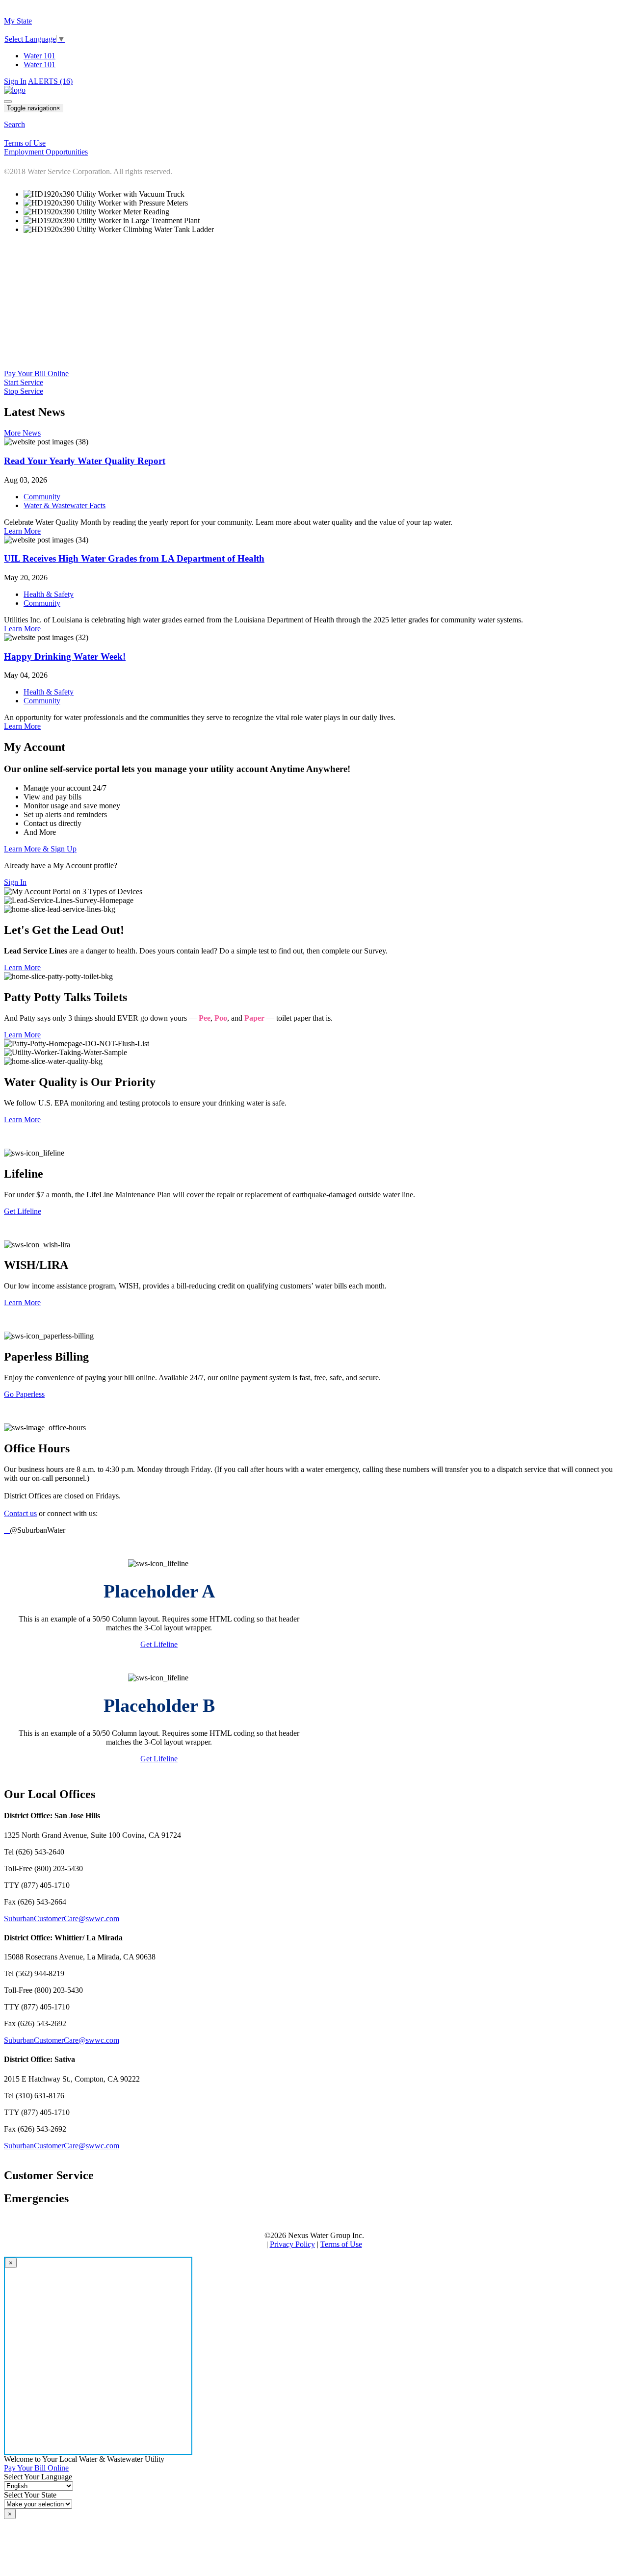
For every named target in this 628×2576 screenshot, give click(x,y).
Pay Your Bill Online (36, 374)
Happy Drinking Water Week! (65, 657)
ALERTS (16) (50, 81)
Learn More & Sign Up (40, 849)
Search (14, 124)
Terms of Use (341, 2244)
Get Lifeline (23, 1211)
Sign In (15, 81)
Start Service (24, 382)
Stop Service (24, 391)
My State (18, 21)
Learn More (22, 531)
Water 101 (39, 56)
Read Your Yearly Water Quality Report (85, 461)
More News (22, 433)
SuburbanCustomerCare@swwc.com (62, 1919)
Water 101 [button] (39, 64)
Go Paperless (24, 1394)
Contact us (20, 1513)
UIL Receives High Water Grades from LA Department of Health (134, 558)
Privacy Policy (292, 2244)
